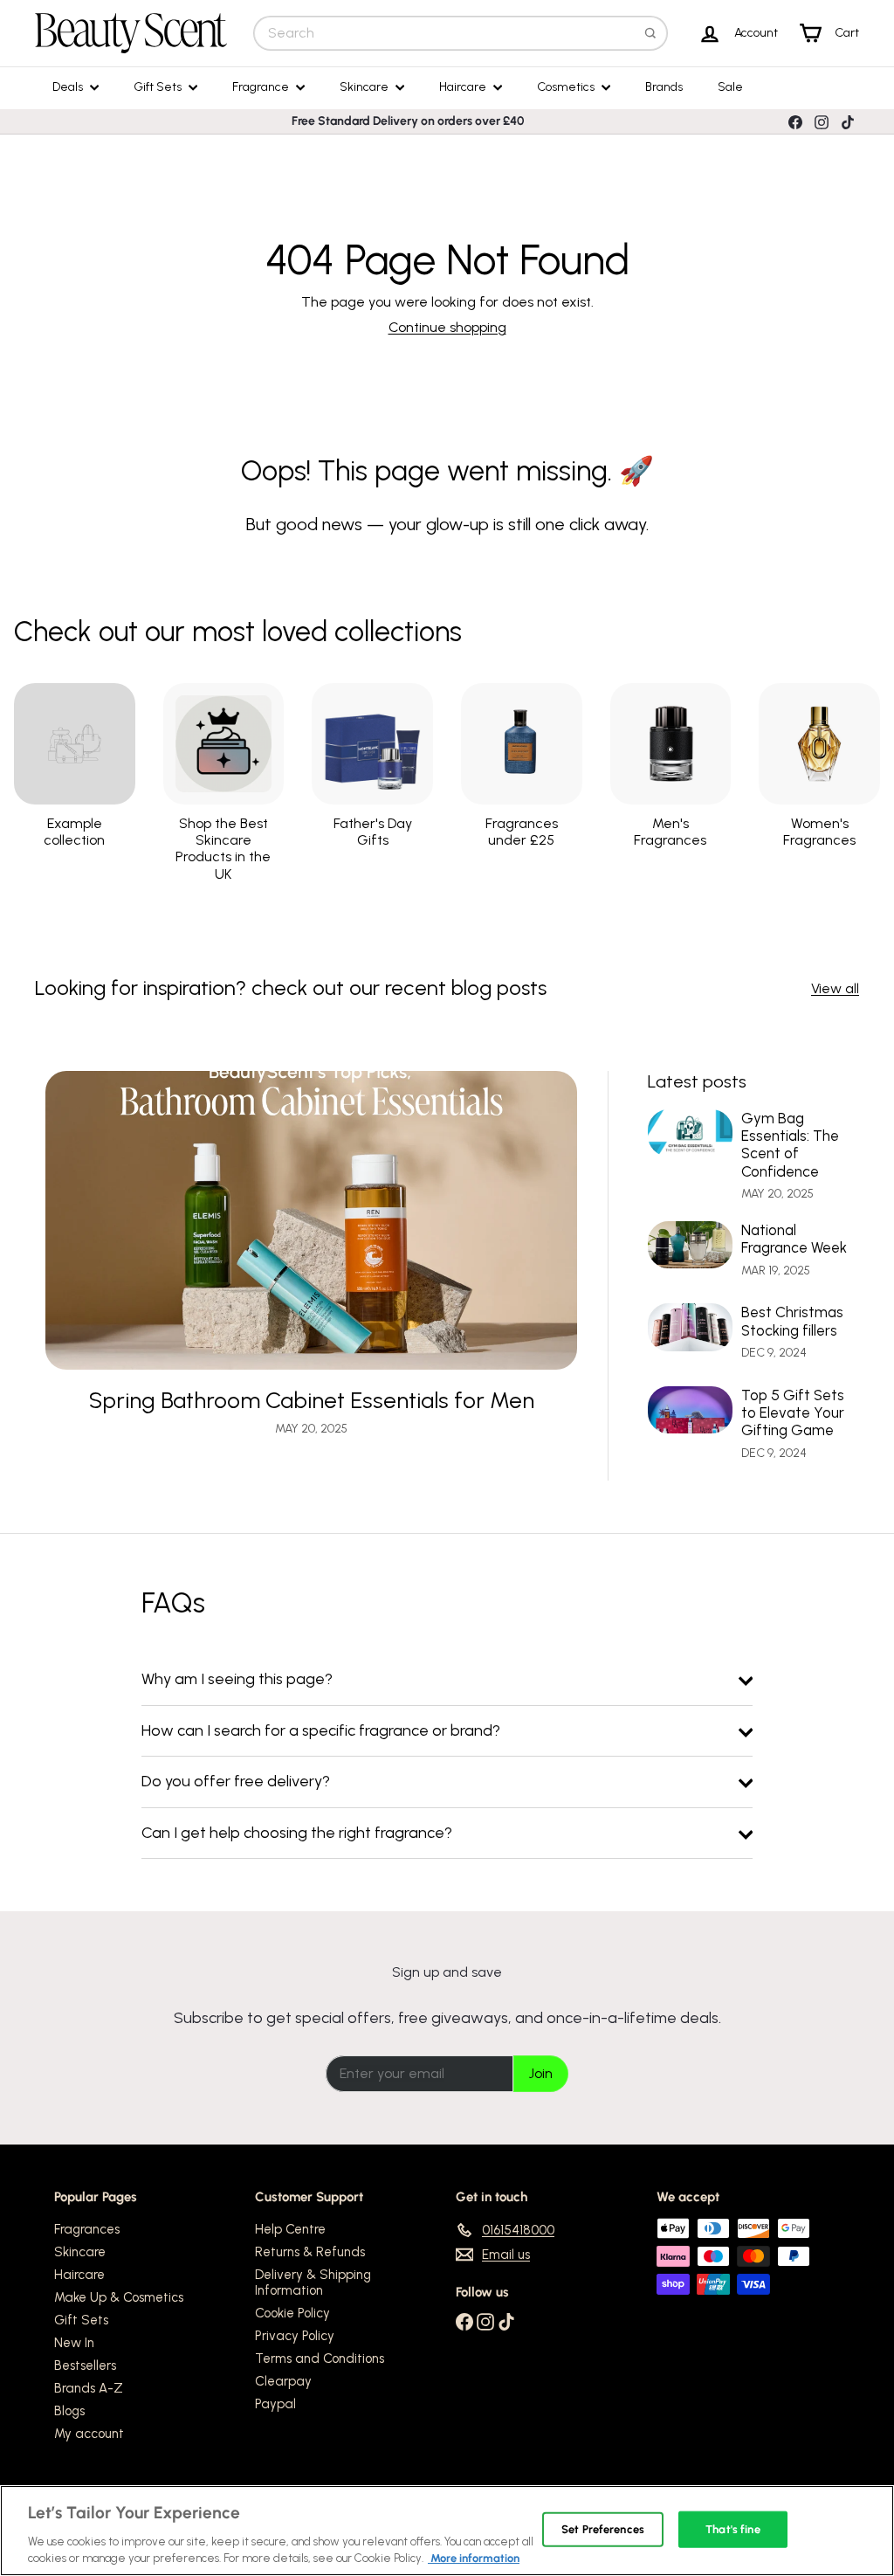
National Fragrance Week (794, 1239)
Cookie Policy (292, 2313)
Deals (69, 87)
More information (474, 2558)
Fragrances (87, 2229)
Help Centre (290, 2229)
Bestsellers (85, 2365)
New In (74, 2343)
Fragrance (262, 87)
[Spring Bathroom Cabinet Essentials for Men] (311, 1221)
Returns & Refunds (310, 2252)
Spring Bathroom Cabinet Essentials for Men (312, 1401)
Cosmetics (567, 87)
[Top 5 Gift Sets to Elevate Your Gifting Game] (690, 1410)
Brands (664, 87)
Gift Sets (159, 87)
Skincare (365, 87)
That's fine (732, 2529)
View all (835, 988)
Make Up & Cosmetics (119, 2297)
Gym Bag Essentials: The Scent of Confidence (790, 1145)
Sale (730, 87)
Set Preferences (603, 2529)
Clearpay (283, 2381)
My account (89, 2434)
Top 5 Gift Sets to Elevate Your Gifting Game (793, 1413)
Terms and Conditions (320, 2358)
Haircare (464, 87)
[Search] (650, 33)
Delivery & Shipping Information (313, 2282)
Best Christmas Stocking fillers (792, 1321)
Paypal (275, 2404)
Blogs (69, 2411)
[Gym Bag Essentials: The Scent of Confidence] (690, 1133)
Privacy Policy (295, 2336)
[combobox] (461, 33)
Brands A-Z (89, 2388)
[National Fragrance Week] (690, 1245)
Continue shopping (447, 327)
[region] (447, 2531)
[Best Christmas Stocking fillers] (690, 1327)
